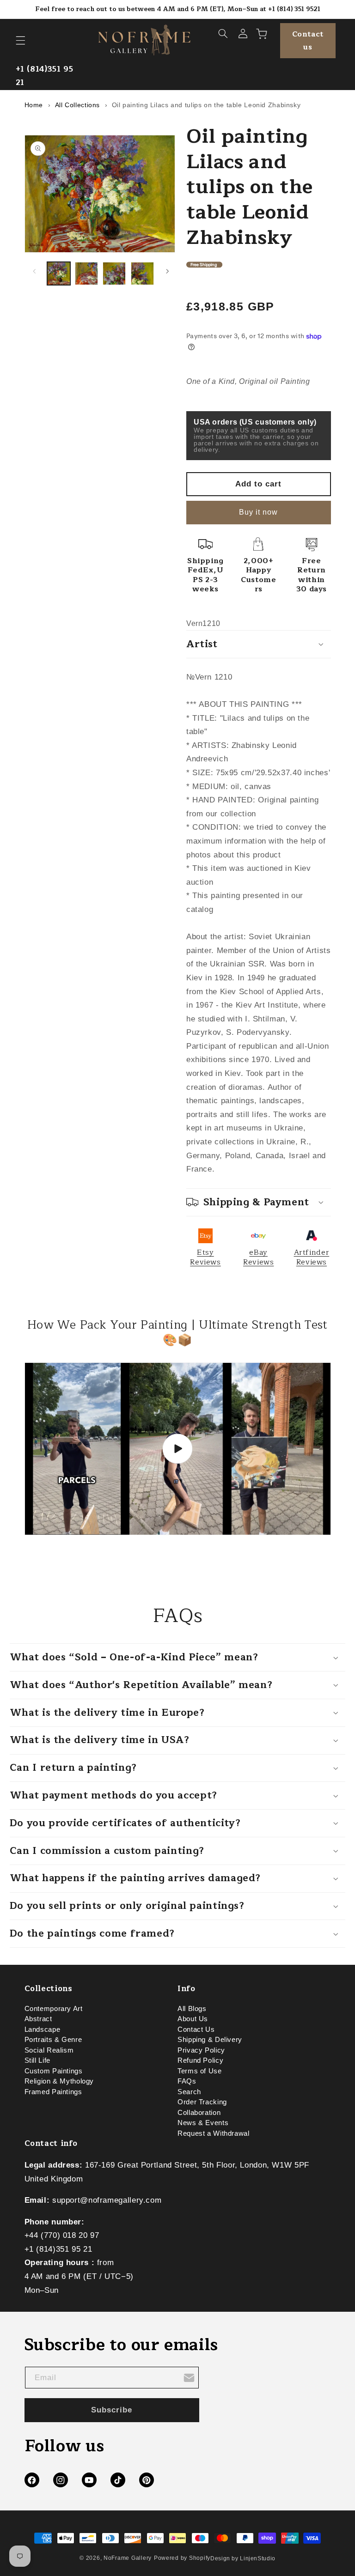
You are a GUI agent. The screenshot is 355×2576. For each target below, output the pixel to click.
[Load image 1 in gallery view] (59, 273)
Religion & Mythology (59, 2081)
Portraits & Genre (53, 2040)
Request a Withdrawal (214, 2133)
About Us (193, 2019)
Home (34, 105)
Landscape (43, 2029)
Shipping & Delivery (210, 2040)
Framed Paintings (53, 2092)
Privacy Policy (201, 2050)
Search (189, 2092)
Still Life (37, 2060)
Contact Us (196, 2029)
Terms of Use (200, 2071)
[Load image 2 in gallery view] (86, 273)
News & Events (203, 2123)
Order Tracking (202, 2102)
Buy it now (259, 512)
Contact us (308, 41)
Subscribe (112, 2410)
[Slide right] (167, 271)
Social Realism (49, 2050)
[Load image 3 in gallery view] (114, 273)
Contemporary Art (54, 2011)
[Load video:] (178, 1449)
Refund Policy (200, 2060)
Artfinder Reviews (312, 1257)
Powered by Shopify (182, 2558)
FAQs (187, 2081)
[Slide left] (35, 271)
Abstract (38, 2019)
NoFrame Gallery (128, 2558)
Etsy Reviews (205, 1257)
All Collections (77, 105)
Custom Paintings (54, 2071)
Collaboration (199, 2113)
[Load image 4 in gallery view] (142, 273)
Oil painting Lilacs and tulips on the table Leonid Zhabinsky (206, 105)
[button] (20, 41)
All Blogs (192, 2011)
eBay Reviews (258, 1257)
